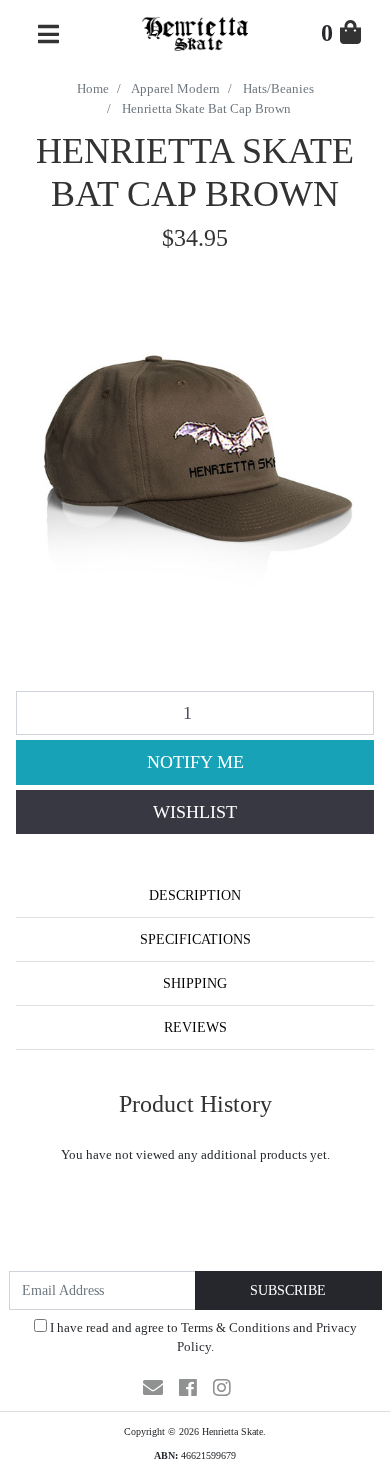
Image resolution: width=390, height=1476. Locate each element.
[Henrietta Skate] (194, 31)
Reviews (195, 1027)
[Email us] (153, 1388)
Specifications (195, 939)
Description (195, 895)
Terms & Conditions (235, 1327)
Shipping (195, 983)
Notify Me (195, 762)
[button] (195, 812)
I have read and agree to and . (202, 1337)
